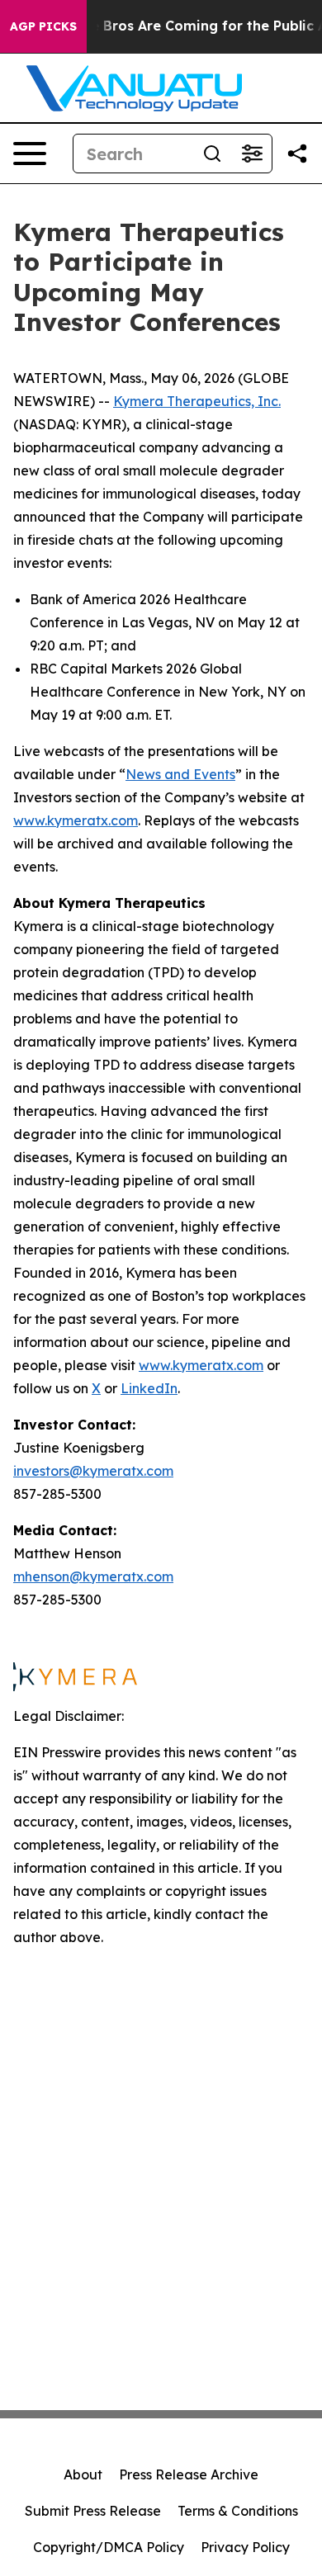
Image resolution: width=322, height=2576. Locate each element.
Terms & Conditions (238, 2511)
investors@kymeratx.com (93, 1471)
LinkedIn (149, 1388)
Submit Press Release (93, 2511)
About (83, 2474)
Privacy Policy (245, 2547)
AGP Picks (43, 26)
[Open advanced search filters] (252, 154)
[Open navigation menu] (30, 154)
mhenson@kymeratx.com (93, 1576)
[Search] (212, 154)
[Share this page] (297, 154)
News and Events (180, 774)
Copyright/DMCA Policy (109, 2547)
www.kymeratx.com (76, 820)
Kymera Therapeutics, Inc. (197, 401)
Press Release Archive (189, 2474)
